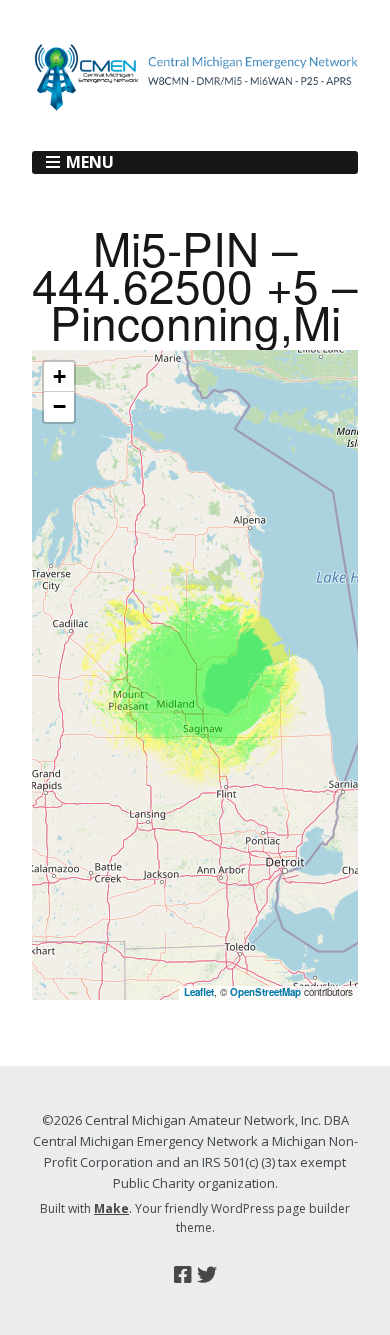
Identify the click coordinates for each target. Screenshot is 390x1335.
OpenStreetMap (265, 992)
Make (111, 1208)
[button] (59, 377)
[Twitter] (207, 1275)
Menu (90, 162)
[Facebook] (183, 1275)
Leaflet (199, 992)
